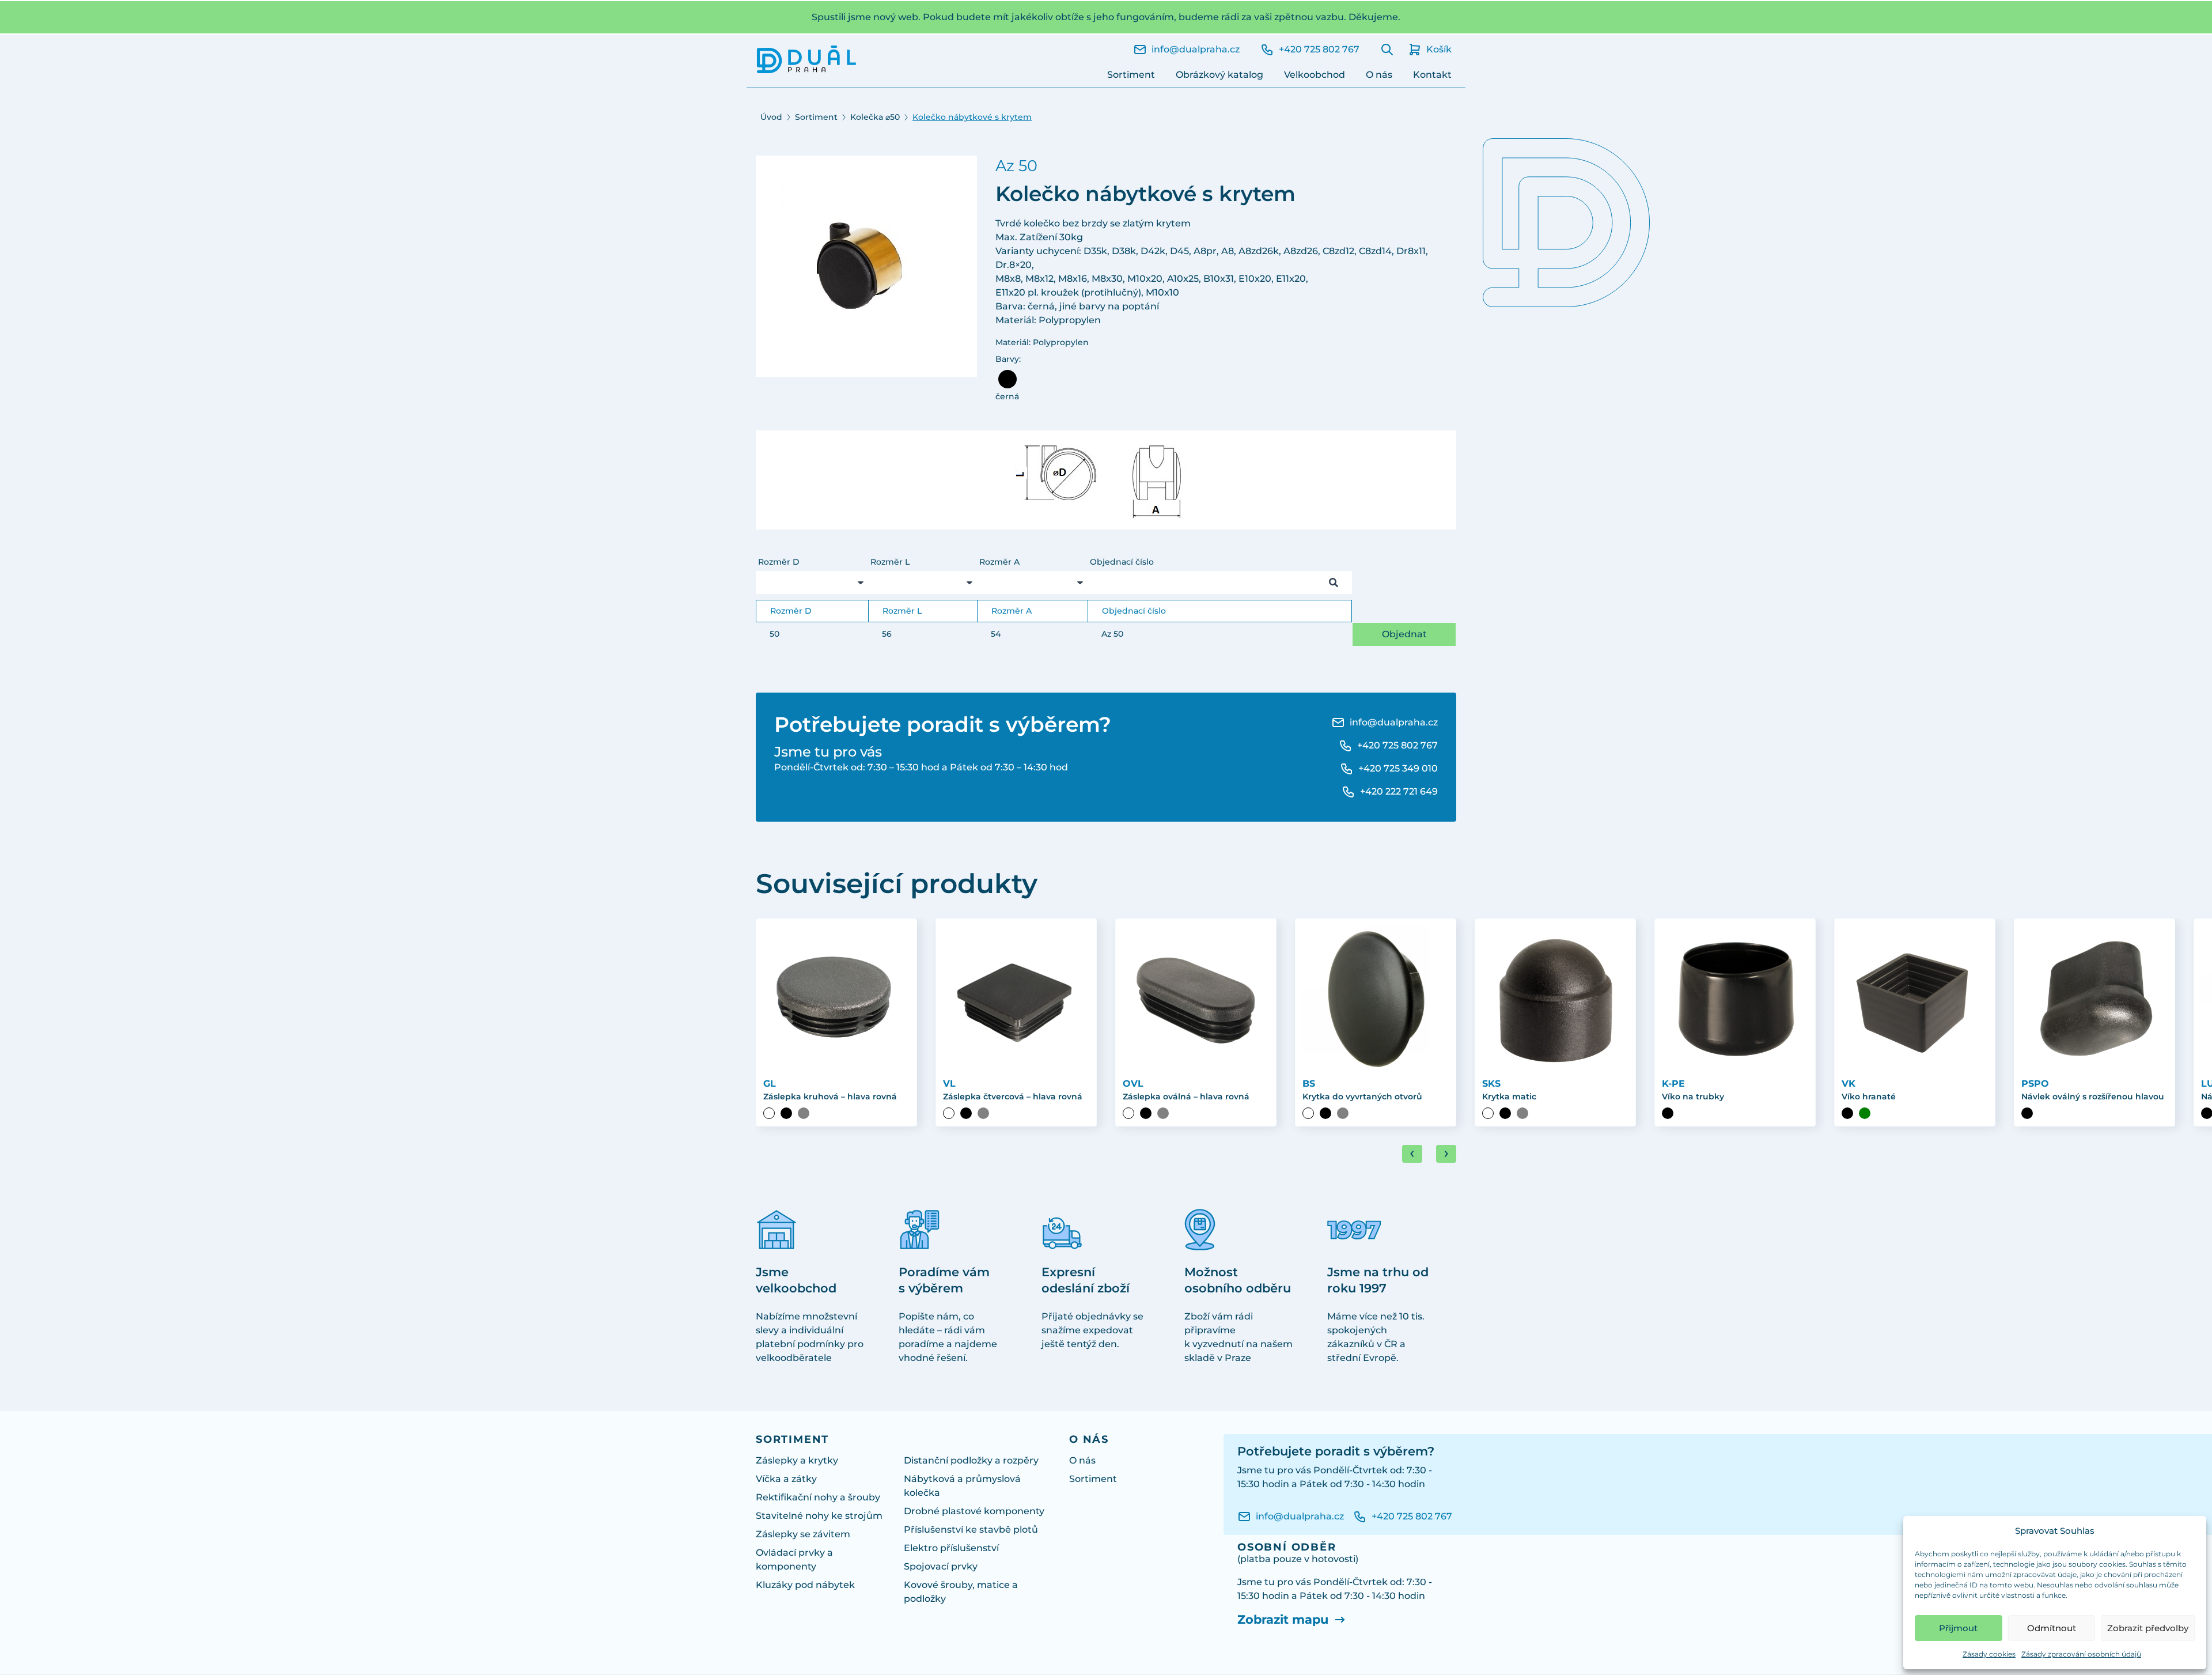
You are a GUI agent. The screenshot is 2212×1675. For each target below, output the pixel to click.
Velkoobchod (1315, 75)
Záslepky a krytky (797, 1460)
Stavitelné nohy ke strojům (819, 1516)
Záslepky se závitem (803, 1534)
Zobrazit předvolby (2148, 1628)
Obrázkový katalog (1219, 75)
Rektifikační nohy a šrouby (818, 1497)
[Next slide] (1446, 1154)
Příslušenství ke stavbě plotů (971, 1530)
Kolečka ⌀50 (875, 117)
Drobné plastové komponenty (974, 1511)
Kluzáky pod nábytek (805, 1585)
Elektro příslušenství (951, 1548)
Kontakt (1432, 75)
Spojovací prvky (941, 1566)
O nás (1379, 75)
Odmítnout (2052, 1628)
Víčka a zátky (786, 1479)
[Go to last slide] (1412, 1154)
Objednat (1404, 634)
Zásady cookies (1989, 1654)
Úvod (771, 117)
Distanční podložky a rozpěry (971, 1460)
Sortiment (1131, 75)
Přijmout (1958, 1628)
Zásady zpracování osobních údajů (2081, 1654)
